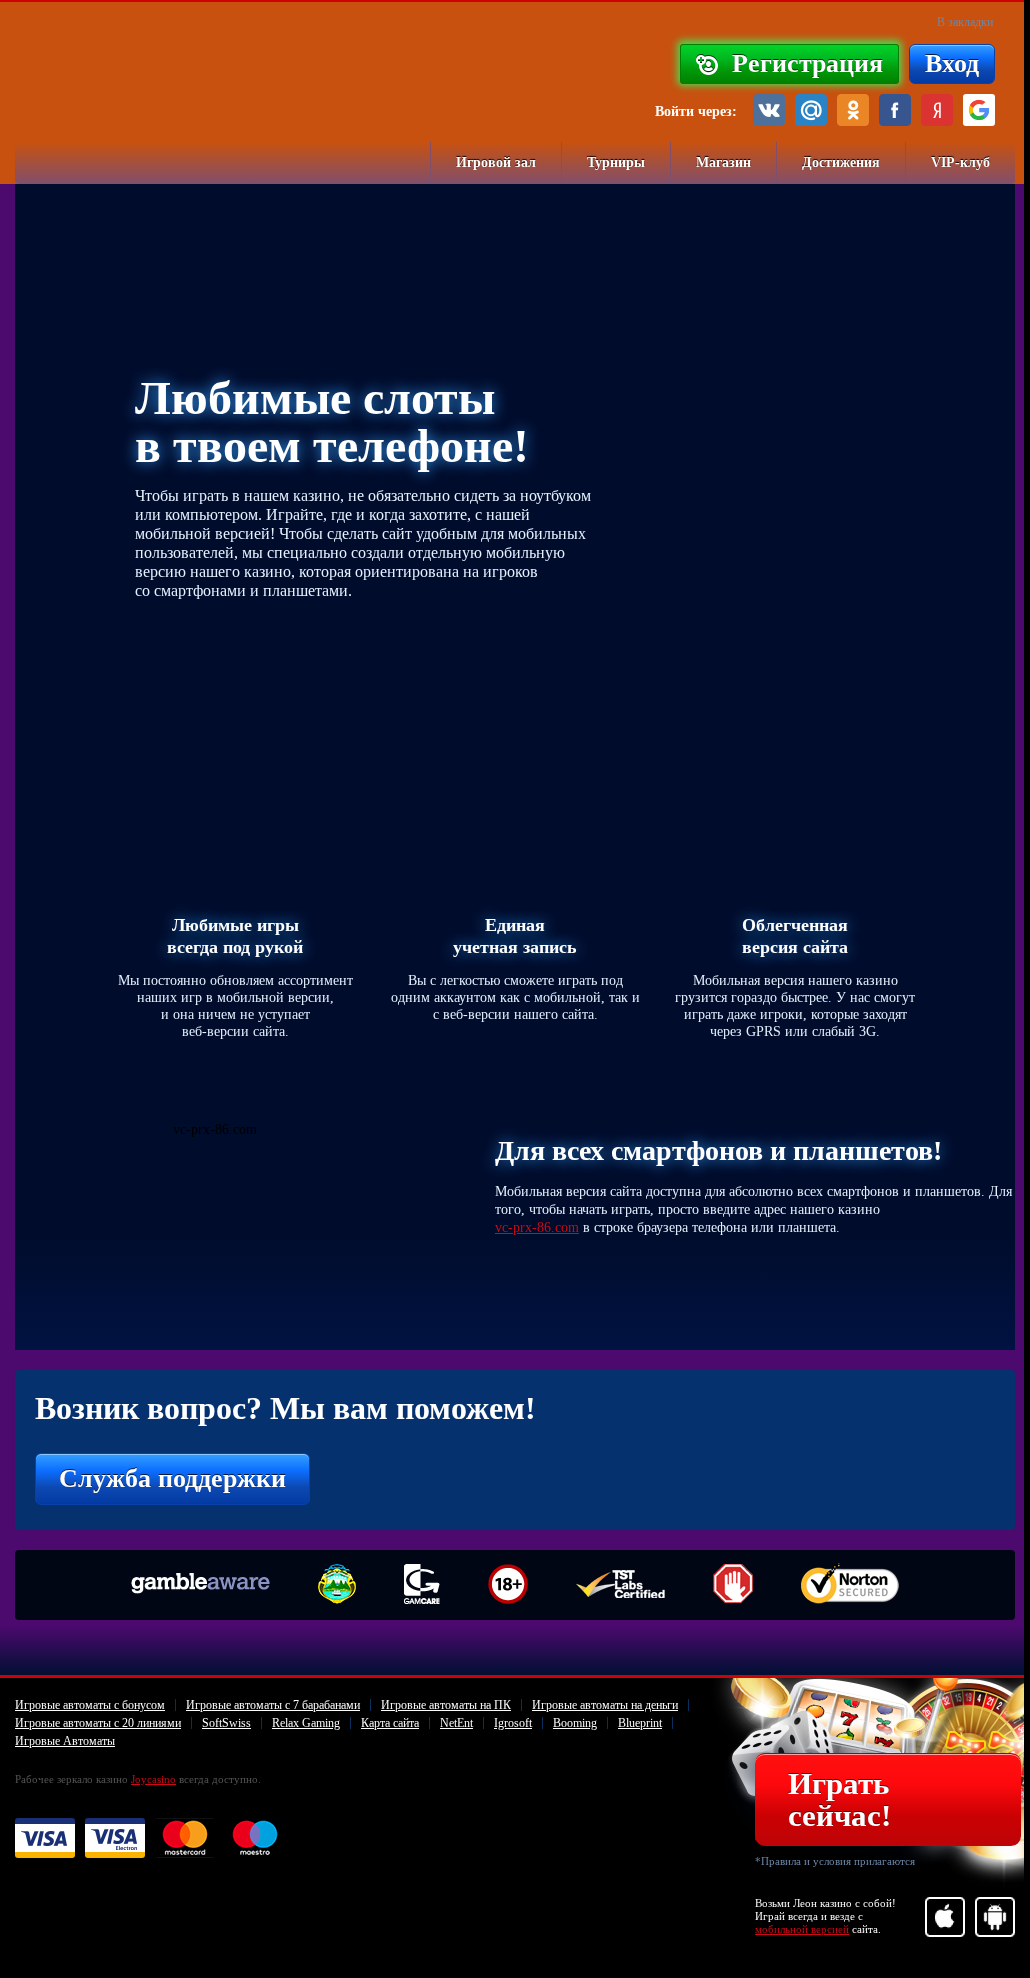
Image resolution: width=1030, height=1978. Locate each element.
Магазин (723, 162)
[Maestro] (255, 1839)
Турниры (616, 162)
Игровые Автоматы (65, 1741)
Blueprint (640, 1723)
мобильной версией (802, 1929)
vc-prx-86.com (537, 1227)
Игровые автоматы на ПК (446, 1705)
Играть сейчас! (839, 1799)
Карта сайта (390, 1723)
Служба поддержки (172, 1478)
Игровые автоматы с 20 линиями (98, 1723)
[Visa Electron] (115, 1839)
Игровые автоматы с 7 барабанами (273, 1705)
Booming (575, 1723)
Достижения (841, 162)
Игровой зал (496, 162)
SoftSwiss (226, 1723)
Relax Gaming (306, 1723)
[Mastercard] (185, 1839)
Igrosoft (513, 1723)
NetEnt (456, 1723)
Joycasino (153, 1779)
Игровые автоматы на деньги (605, 1705)
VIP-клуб (960, 162)
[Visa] (45, 1839)
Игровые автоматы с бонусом (90, 1705)
